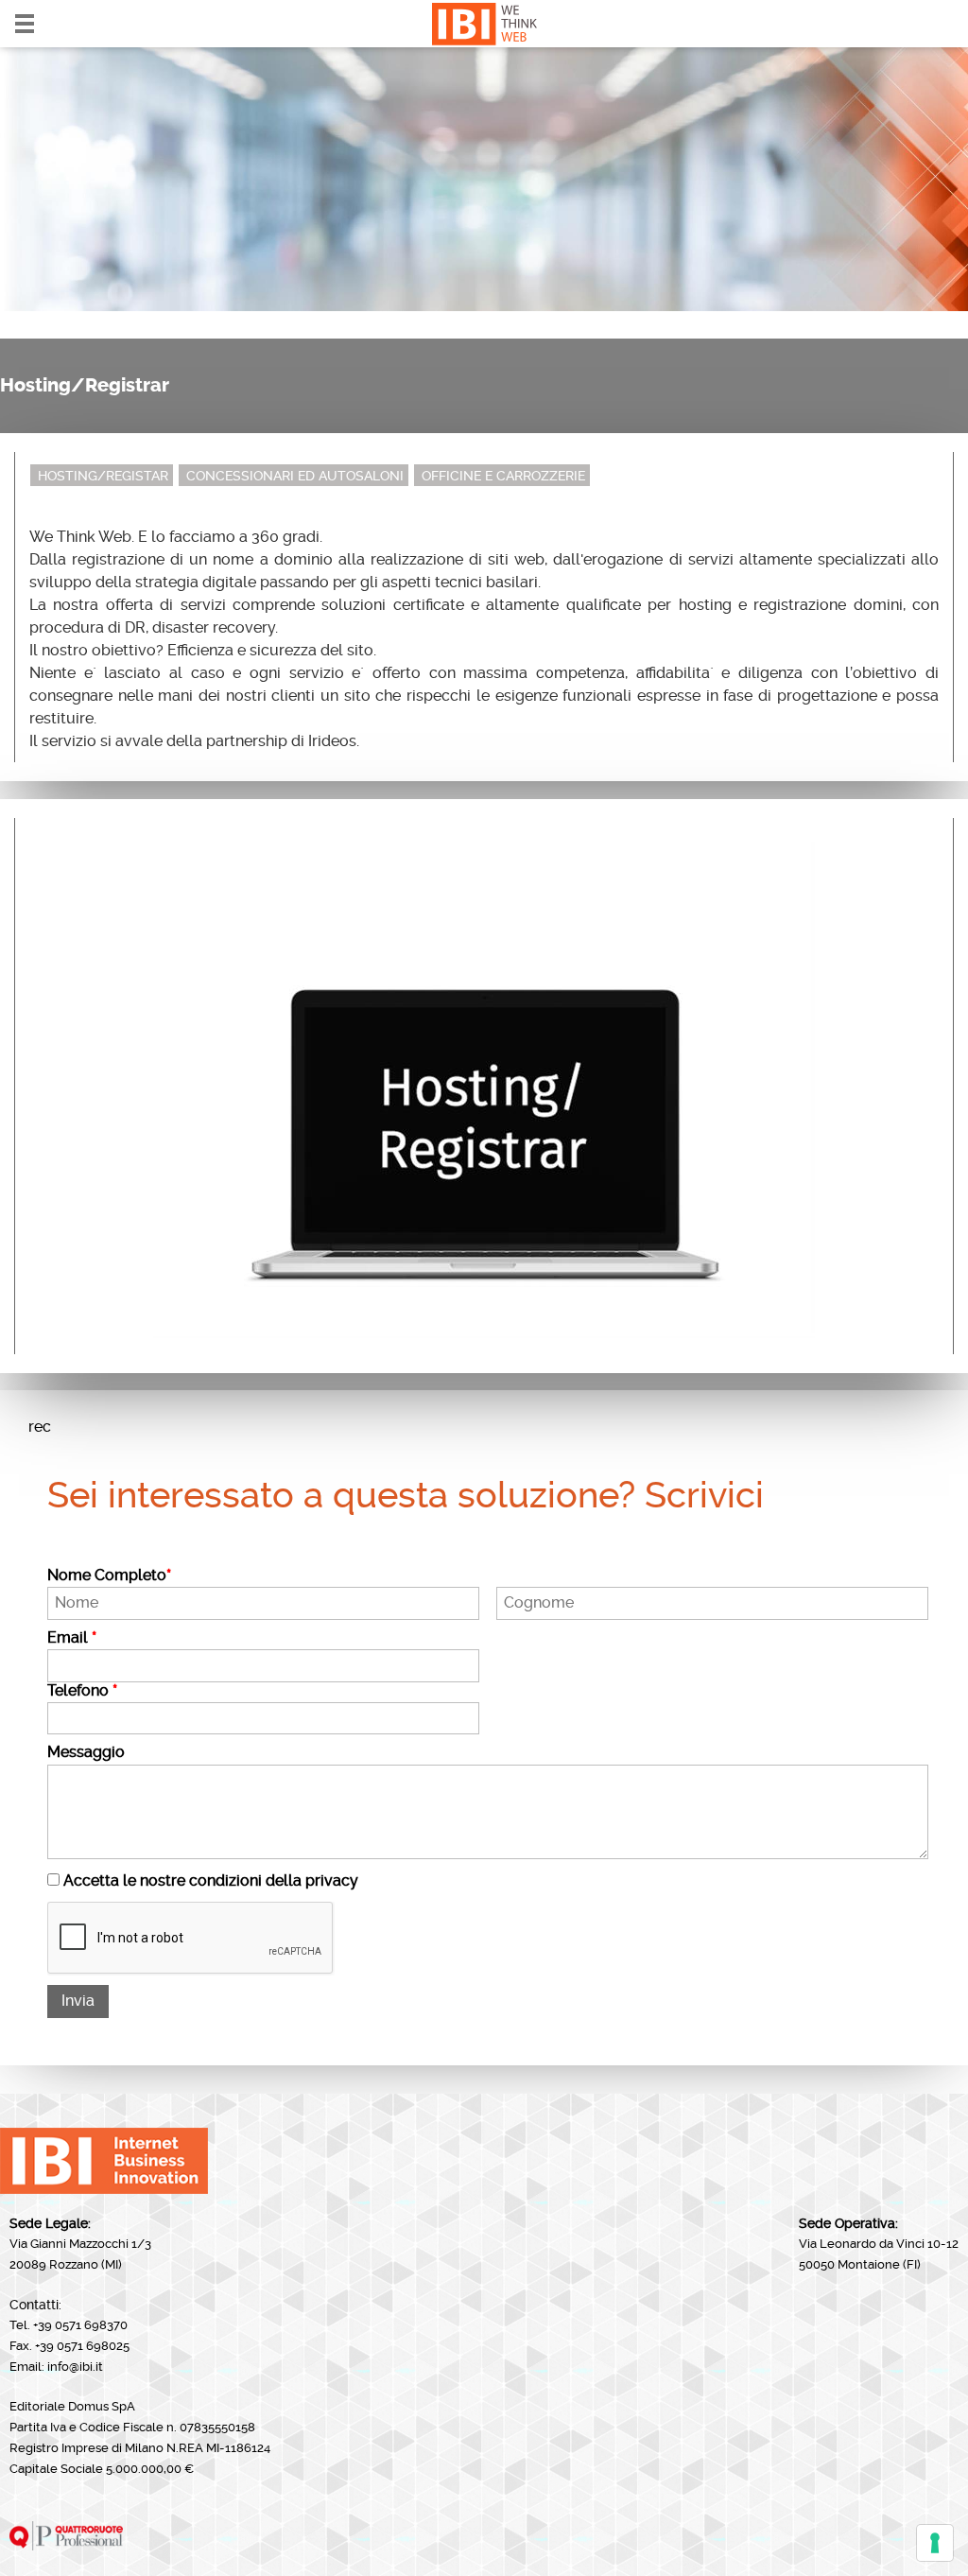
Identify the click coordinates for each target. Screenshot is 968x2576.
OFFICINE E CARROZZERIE (503, 476)
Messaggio (86, 1752)
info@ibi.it (75, 2367)
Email (72, 1638)
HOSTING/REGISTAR (103, 476)
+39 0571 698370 (80, 2325)
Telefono (82, 1691)
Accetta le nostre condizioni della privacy (211, 1880)
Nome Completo (109, 1575)
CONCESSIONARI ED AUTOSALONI (295, 476)
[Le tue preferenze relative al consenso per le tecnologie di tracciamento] (935, 2543)
